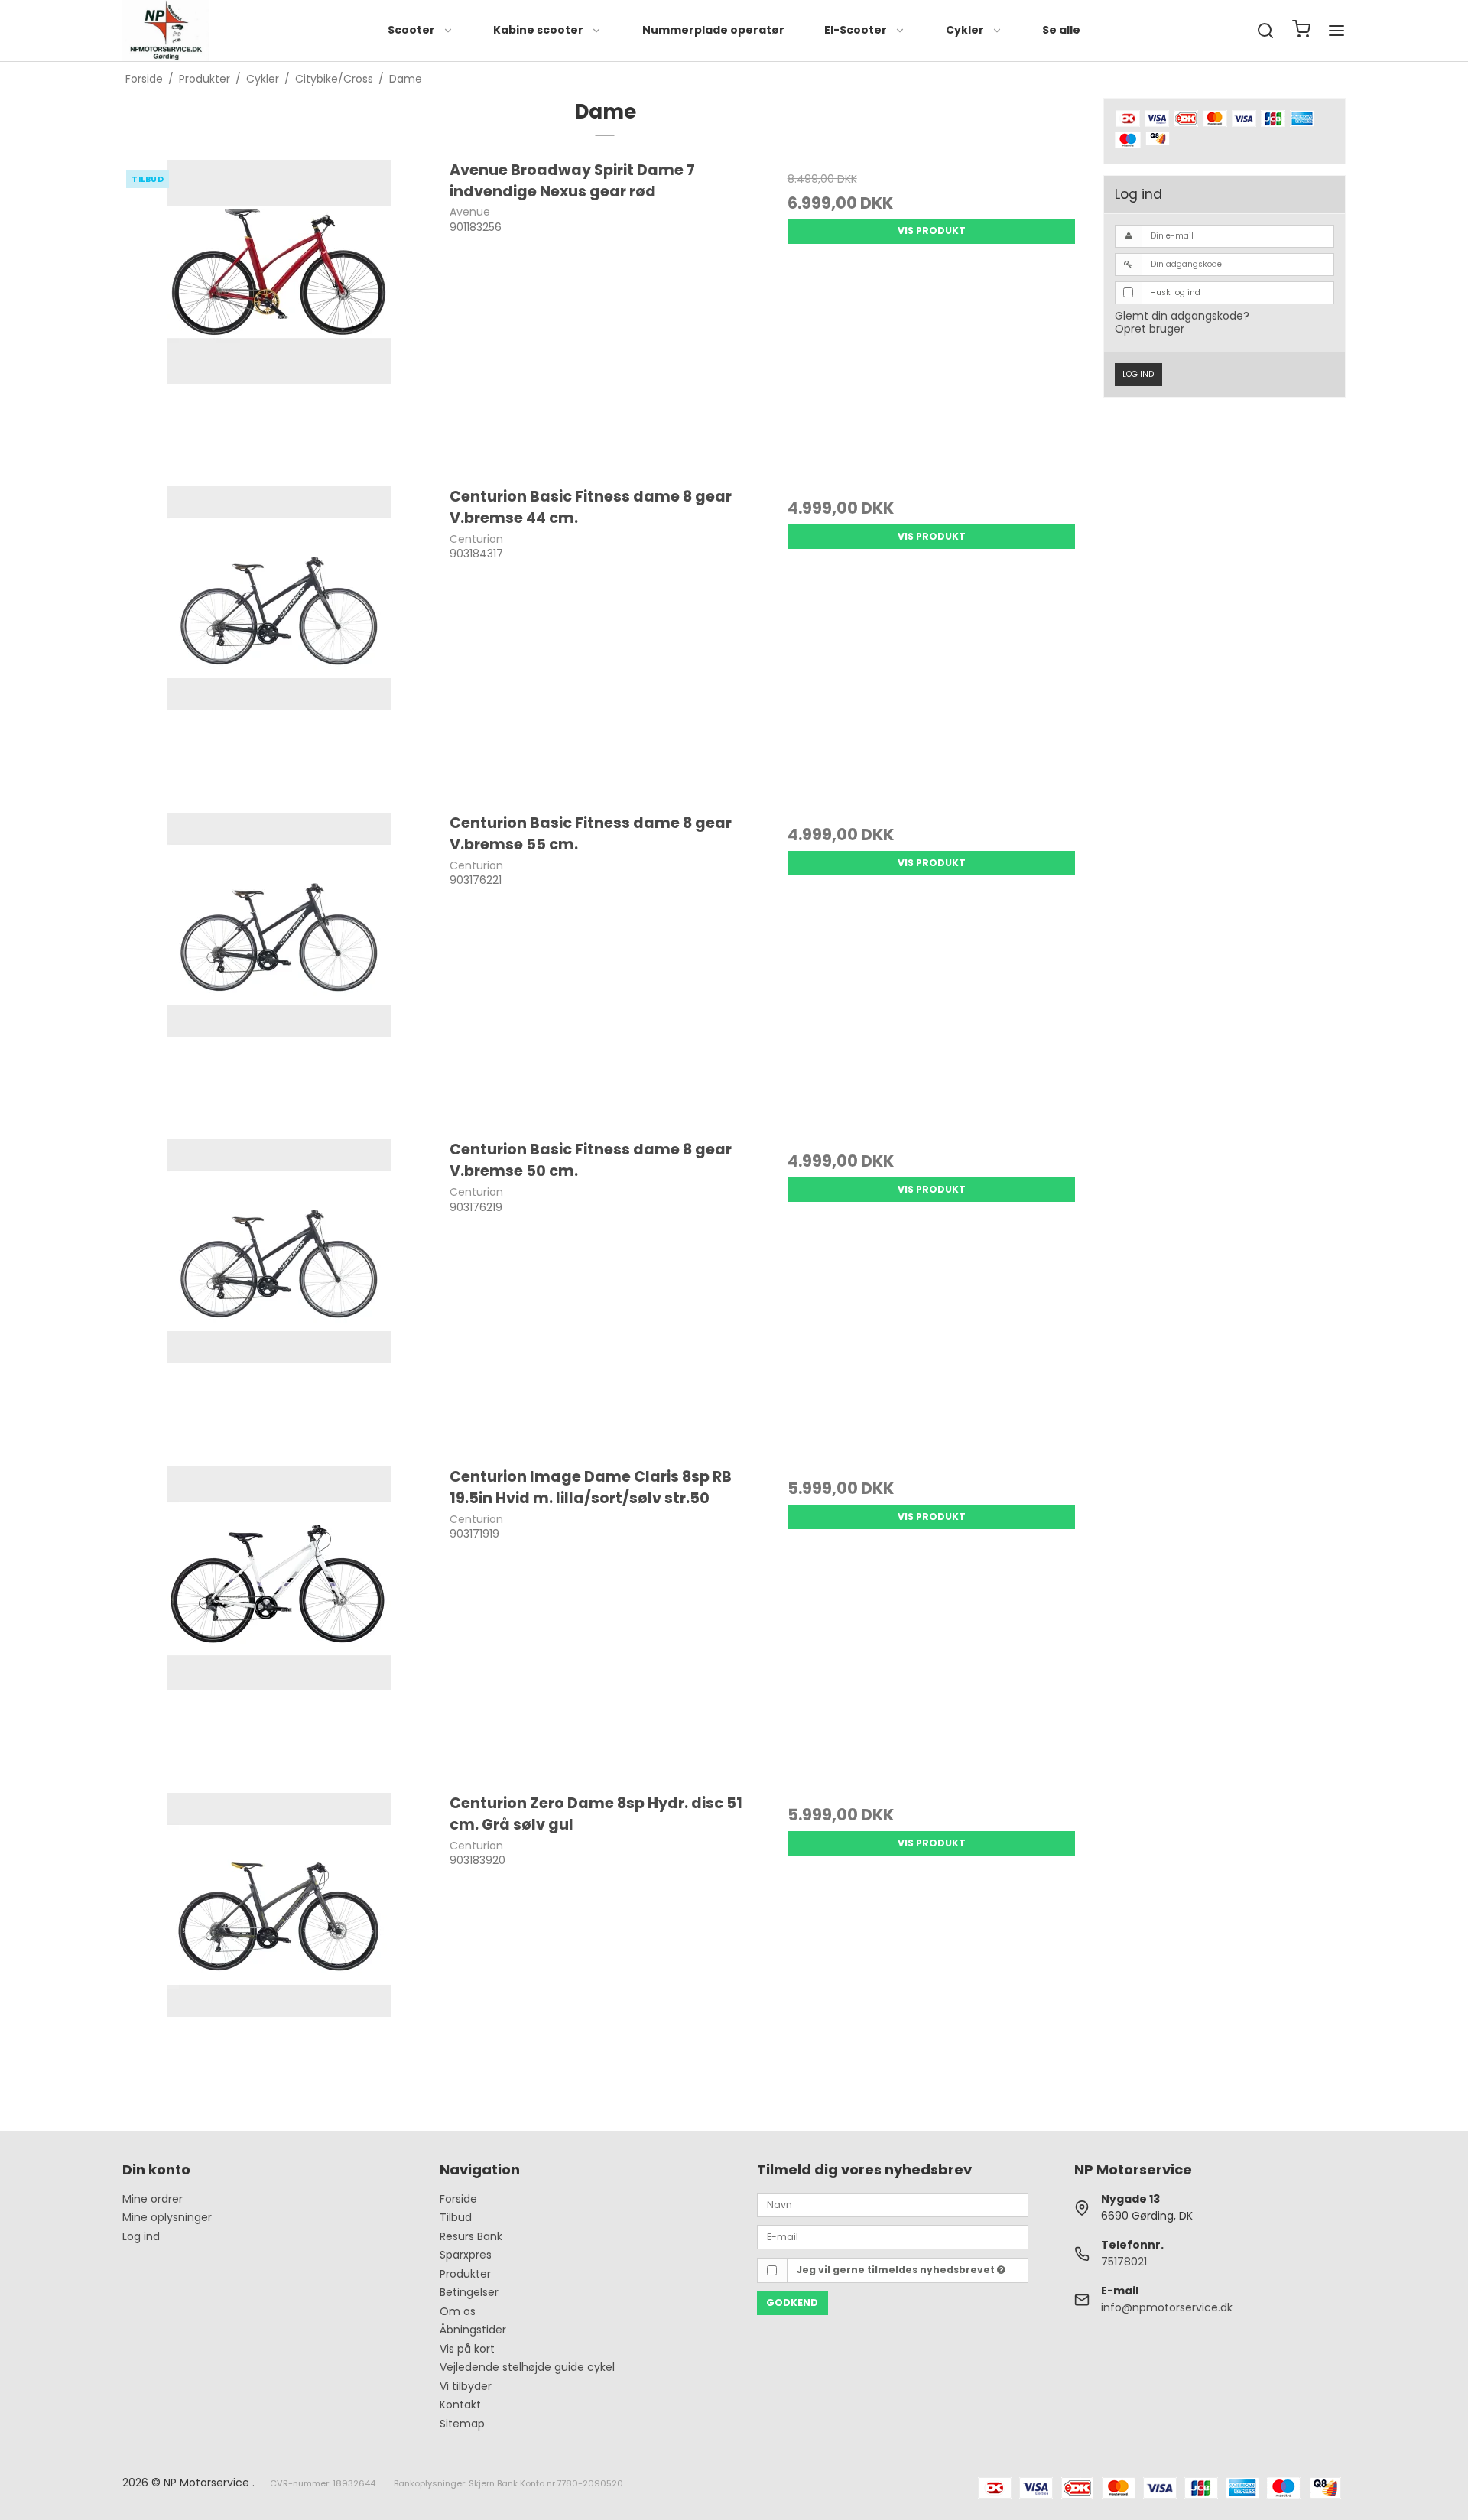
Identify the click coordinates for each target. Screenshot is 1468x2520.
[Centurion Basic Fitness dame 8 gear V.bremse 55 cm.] (279, 968)
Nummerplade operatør (713, 30)
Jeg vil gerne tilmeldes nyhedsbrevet (897, 2270)
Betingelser (469, 2292)
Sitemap (462, 2424)
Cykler (965, 30)
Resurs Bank (471, 2236)
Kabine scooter (538, 30)
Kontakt (460, 2405)
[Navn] (893, 2204)
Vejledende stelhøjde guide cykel (527, 2367)
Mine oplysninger (167, 2217)
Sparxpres (466, 2255)
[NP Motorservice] (166, 31)
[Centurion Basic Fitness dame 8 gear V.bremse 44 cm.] (279, 642)
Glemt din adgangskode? (1182, 316)
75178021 (1124, 2262)
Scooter (411, 30)
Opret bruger (1150, 329)
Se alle (1061, 30)
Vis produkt (932, 231)
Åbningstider (473, 2330)
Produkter (465, 2274)
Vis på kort (467, 2349)
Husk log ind (1175, 292)
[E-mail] (893, 2236)
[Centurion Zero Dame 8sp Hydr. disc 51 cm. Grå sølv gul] (279, 1948)
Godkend (792, 2302)
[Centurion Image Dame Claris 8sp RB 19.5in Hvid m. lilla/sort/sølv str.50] (279, 1622)
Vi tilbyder (466, 2386)
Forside (458, 2199)
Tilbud (456, 2217)
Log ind (1138, 374)
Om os (458, 2311)
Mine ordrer (153, 2199)
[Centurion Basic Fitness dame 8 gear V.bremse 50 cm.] (279, 1295)
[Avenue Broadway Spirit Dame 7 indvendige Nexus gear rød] (279, 315)
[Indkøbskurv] (1301, 31)
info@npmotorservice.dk (1167, 2307)
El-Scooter (856, 30)
